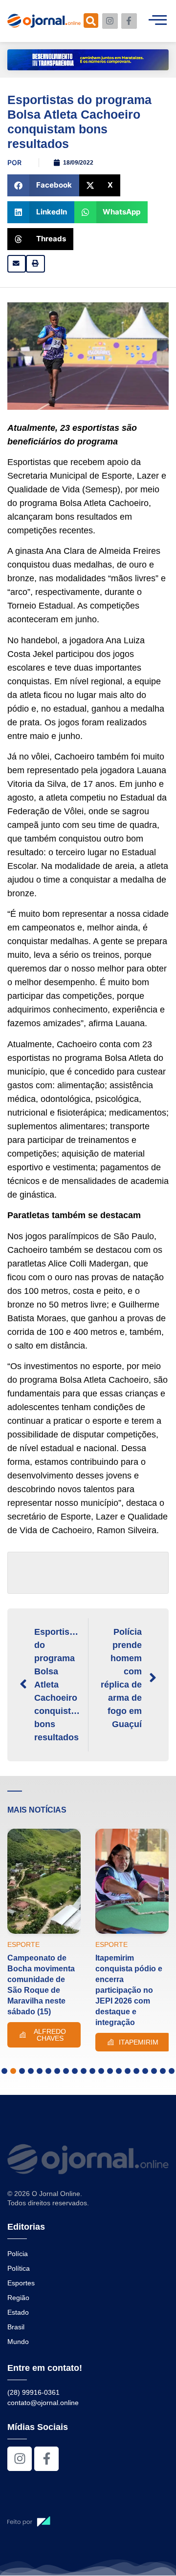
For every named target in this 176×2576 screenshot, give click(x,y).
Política (19, 2268)
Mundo (18, 2342)
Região (18, 2298)
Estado (18, 2312)
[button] (43, 185)
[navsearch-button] (91, 21)
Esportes (21, 2283)
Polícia (18, 2254)
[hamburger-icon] (158, 21)
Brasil (16, 2327)
